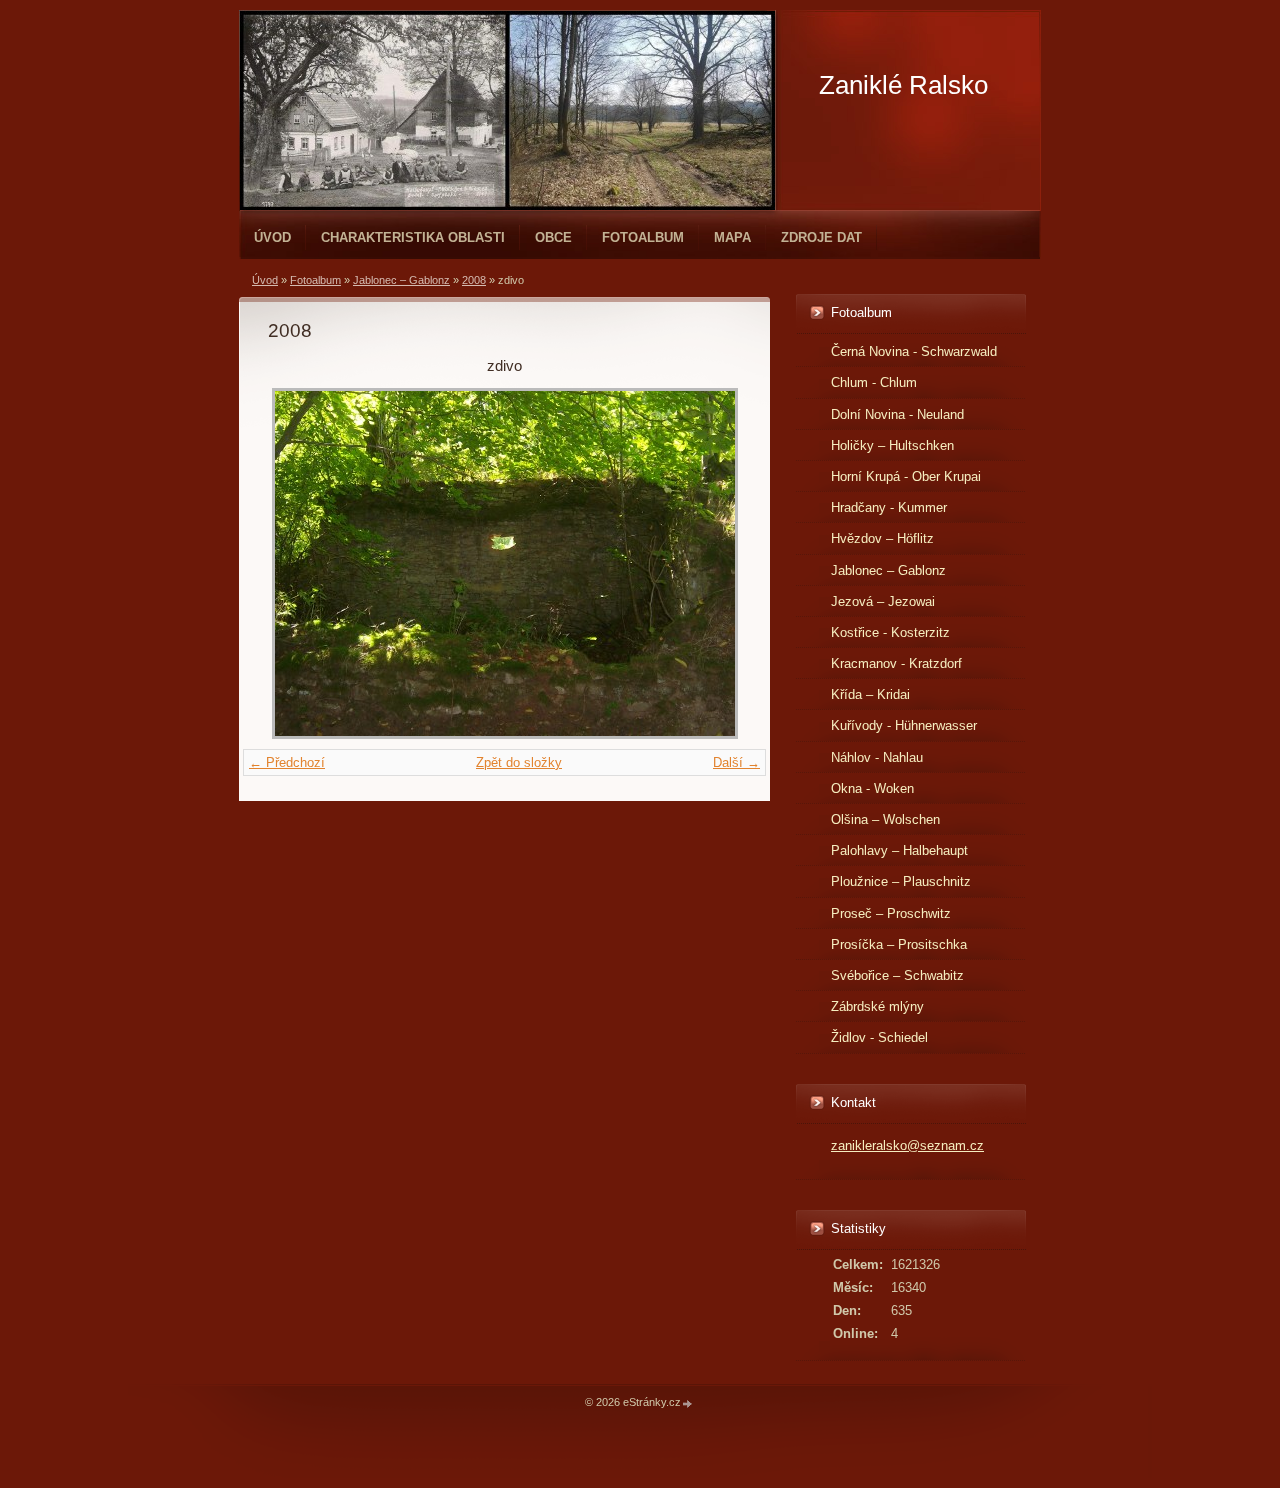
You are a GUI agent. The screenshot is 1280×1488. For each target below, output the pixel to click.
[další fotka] (708, 563)
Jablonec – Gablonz (401, 280)
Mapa (732, 237)
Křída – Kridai (870, 694)
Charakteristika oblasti (413, 237)
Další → (736, 762)
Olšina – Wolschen (885, 819)
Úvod (272, 237)
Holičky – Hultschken (892, 445)
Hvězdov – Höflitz (882, 538)
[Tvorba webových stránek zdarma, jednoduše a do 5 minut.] (688, 1403)
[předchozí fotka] (300, 563)
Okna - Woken (872, 788)
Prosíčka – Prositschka (899, 944)
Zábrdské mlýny (877, 1006)
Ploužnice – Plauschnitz (901, 881)
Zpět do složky (519, 762)
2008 (474, 280)
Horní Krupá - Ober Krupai (906, 476)
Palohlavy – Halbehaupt (899, 850)
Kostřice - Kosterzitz (890, 632)
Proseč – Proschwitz (891, 913)
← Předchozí (287, 762)
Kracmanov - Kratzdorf (896, 663)
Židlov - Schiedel (879, 1037)
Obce (553, 237)
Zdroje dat (821, 237)
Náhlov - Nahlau (877, 757)
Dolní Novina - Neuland (897, 414)
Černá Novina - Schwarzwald (914, 351)
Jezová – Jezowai (883, 601)
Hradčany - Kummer (889, 507)
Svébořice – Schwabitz (897, 975)
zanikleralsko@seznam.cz (907, 1145)
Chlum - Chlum (874, 382)
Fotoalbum (643, 237)
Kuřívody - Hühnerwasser (904, 725)
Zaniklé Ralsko (903, 85)
